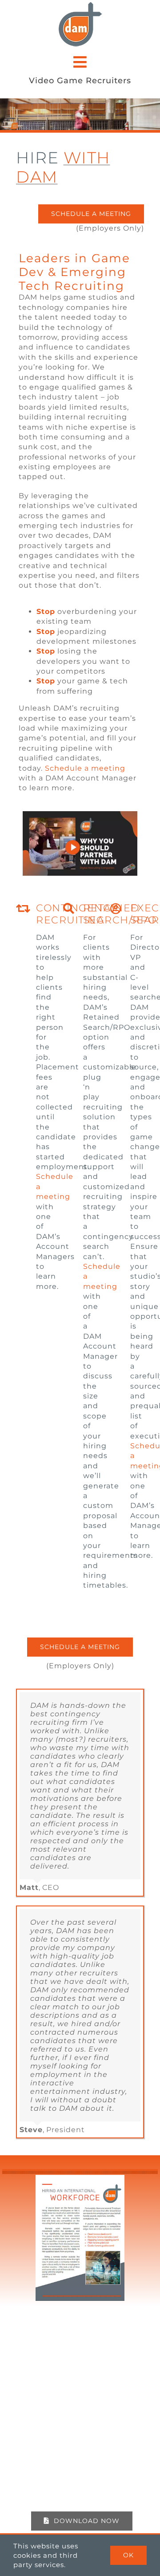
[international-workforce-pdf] (80, 2178)
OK (128, 2555)
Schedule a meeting (85, 768)
